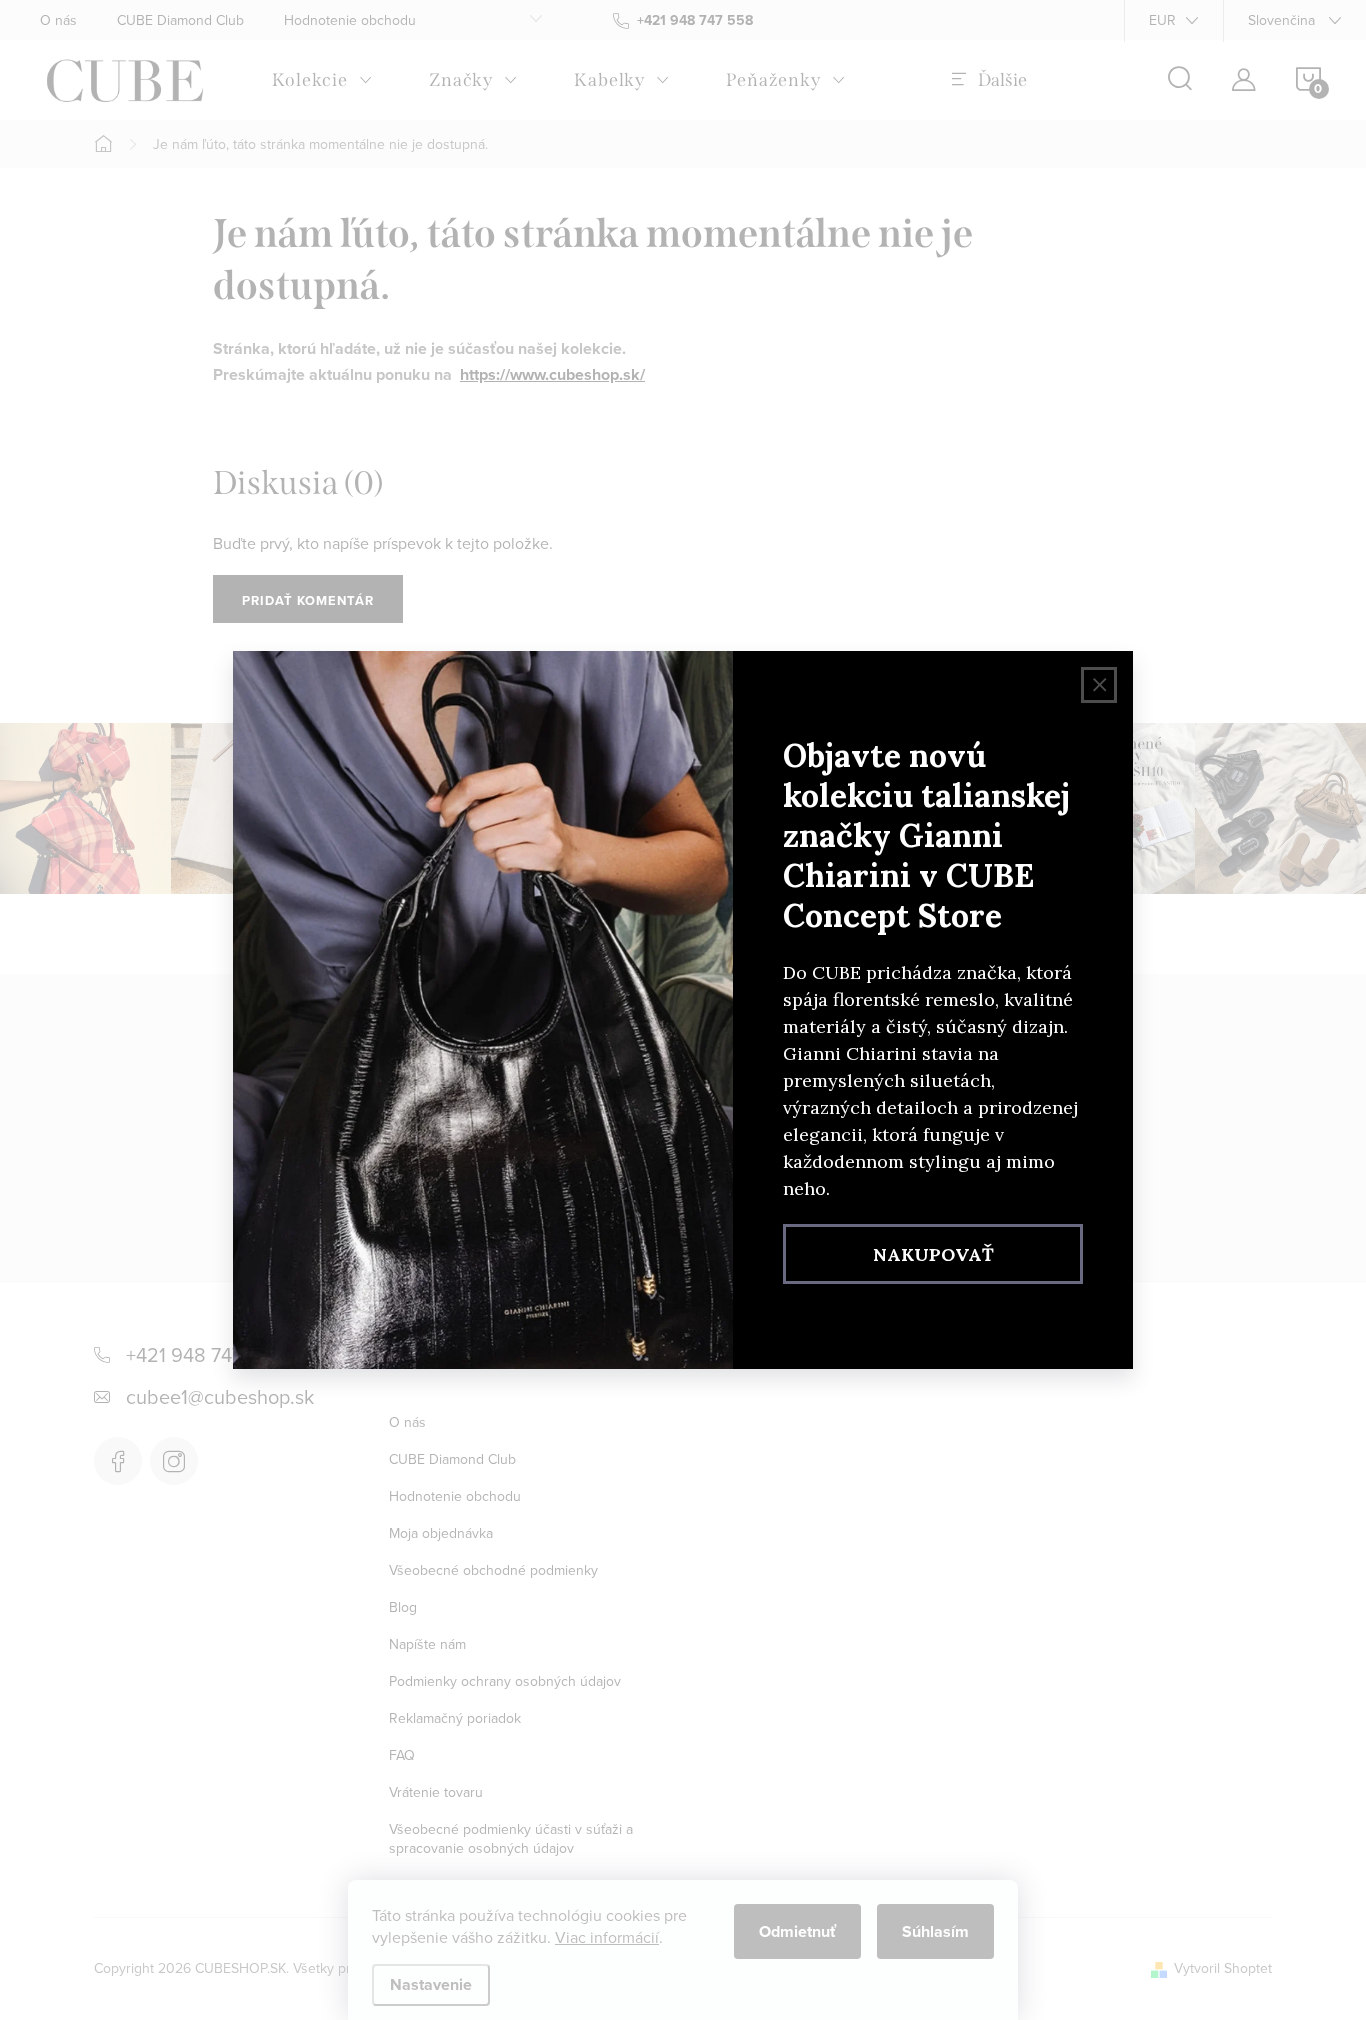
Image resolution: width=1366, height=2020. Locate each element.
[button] (55, 1959)
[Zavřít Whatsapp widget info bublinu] (289, 1930)
